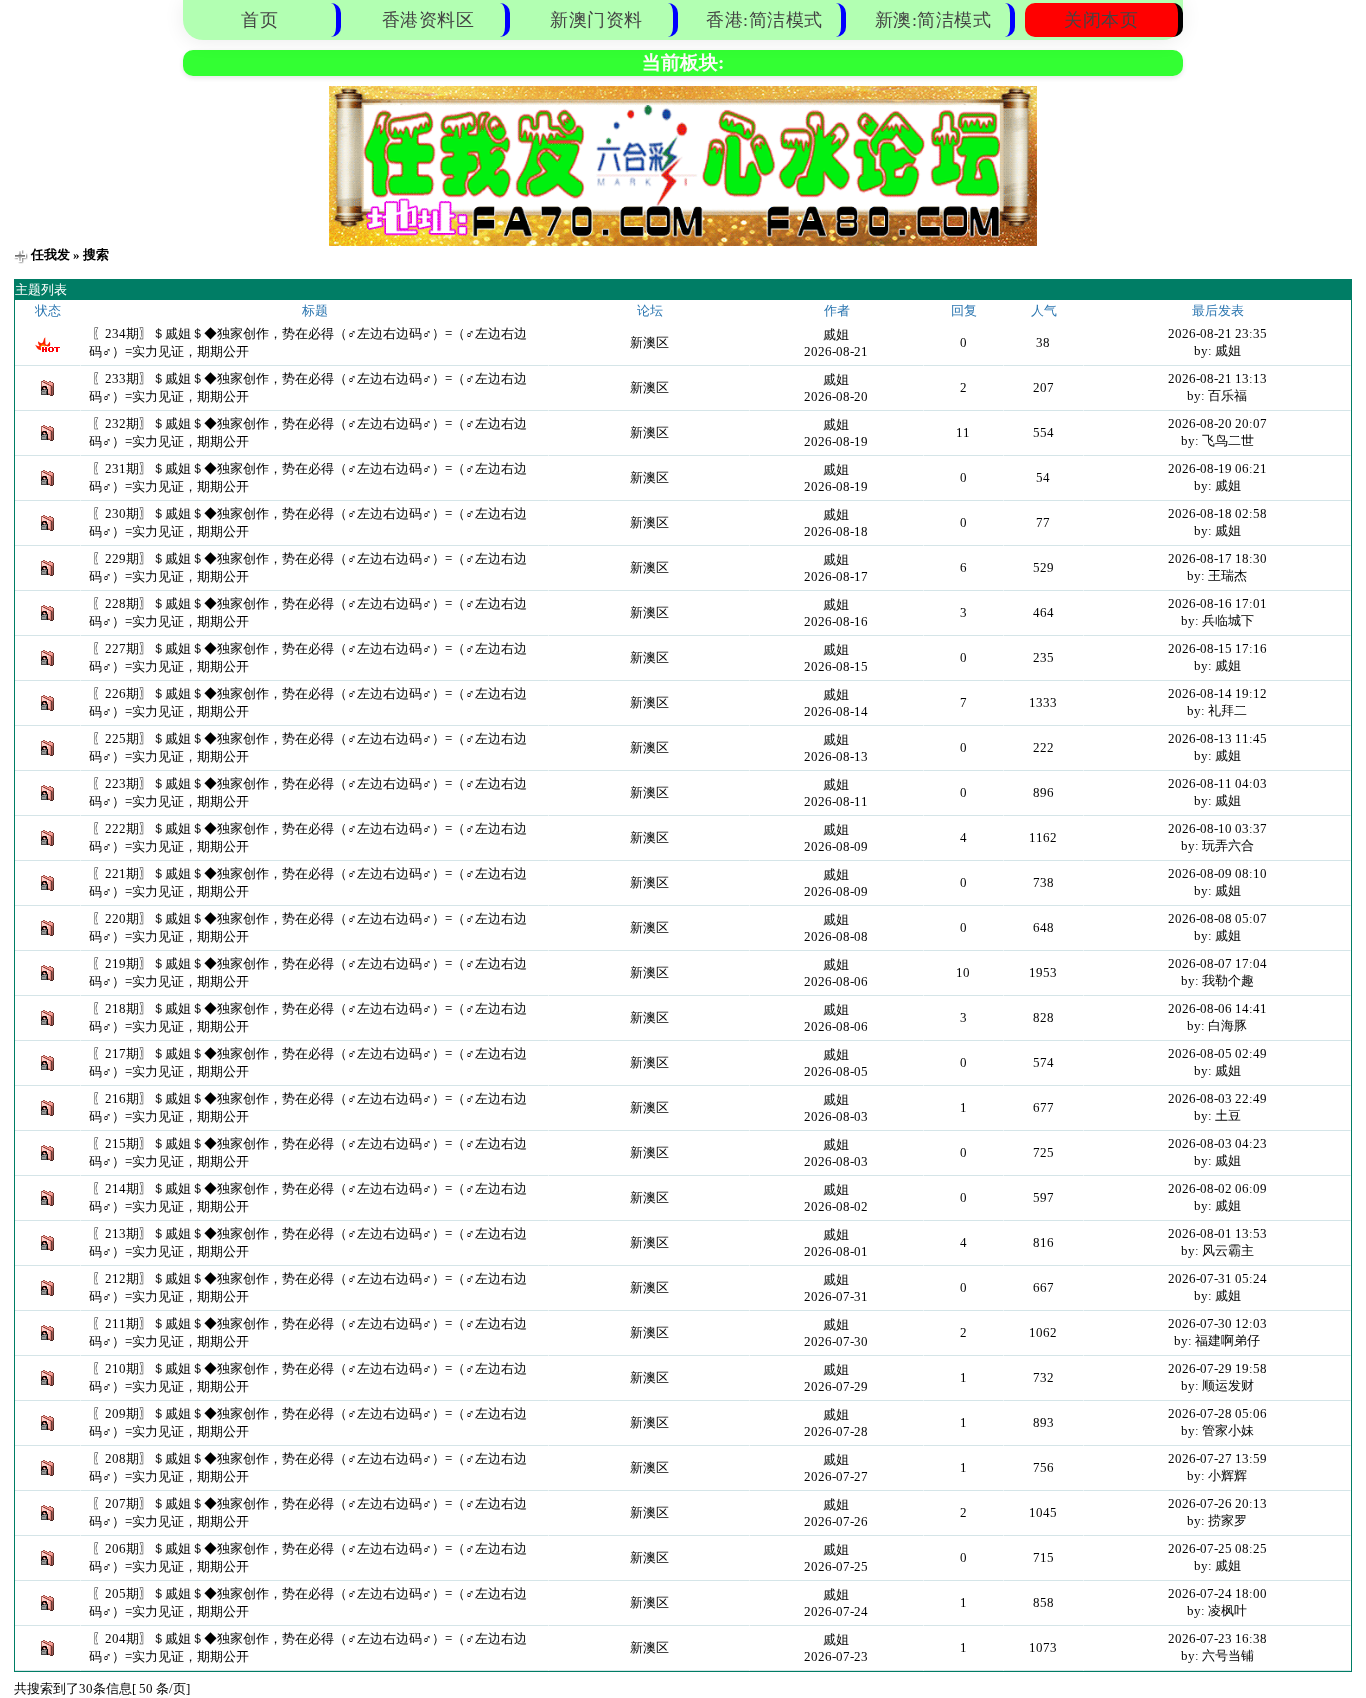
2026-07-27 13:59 (1217, 1458)
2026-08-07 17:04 (1217, 963)
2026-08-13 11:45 (1217, 738)
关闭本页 (1101, 20)
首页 (259, 20)
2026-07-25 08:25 (1217, 1548)
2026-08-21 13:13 (1217, 378)
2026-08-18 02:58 (1217, 513)
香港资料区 (428, 20)
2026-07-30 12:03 (1217, 1323)
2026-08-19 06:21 (1217, 468)
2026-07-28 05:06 (1217, 1413)
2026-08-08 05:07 (1217, 918)
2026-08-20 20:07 (1217, 423)
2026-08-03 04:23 (1217, 1143)
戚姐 (836, 334)
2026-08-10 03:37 (1217, 828)
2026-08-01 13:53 (1217, 1233)
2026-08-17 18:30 (1217, 558)
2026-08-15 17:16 (1217, 648)
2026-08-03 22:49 (1217, 1098)
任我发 (50, 254)
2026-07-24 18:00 (1217, 1593)
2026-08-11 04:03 (1217, 783)
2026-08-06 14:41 (1217, 1008)
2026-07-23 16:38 (1217, 1638)
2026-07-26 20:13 (1217, 1503)
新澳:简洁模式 (933, 20)
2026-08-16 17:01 (1217, 603)
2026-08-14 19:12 (1217, 693)
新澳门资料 (596, 20)
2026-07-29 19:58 (1217, 1368)
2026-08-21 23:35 (1217, 333)
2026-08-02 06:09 (1217, 1188)
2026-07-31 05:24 (1217, 1278)
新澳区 (649, 342)
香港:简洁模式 (764, 20)
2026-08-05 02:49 (1217, 1053)
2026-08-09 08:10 (1217, 873)
